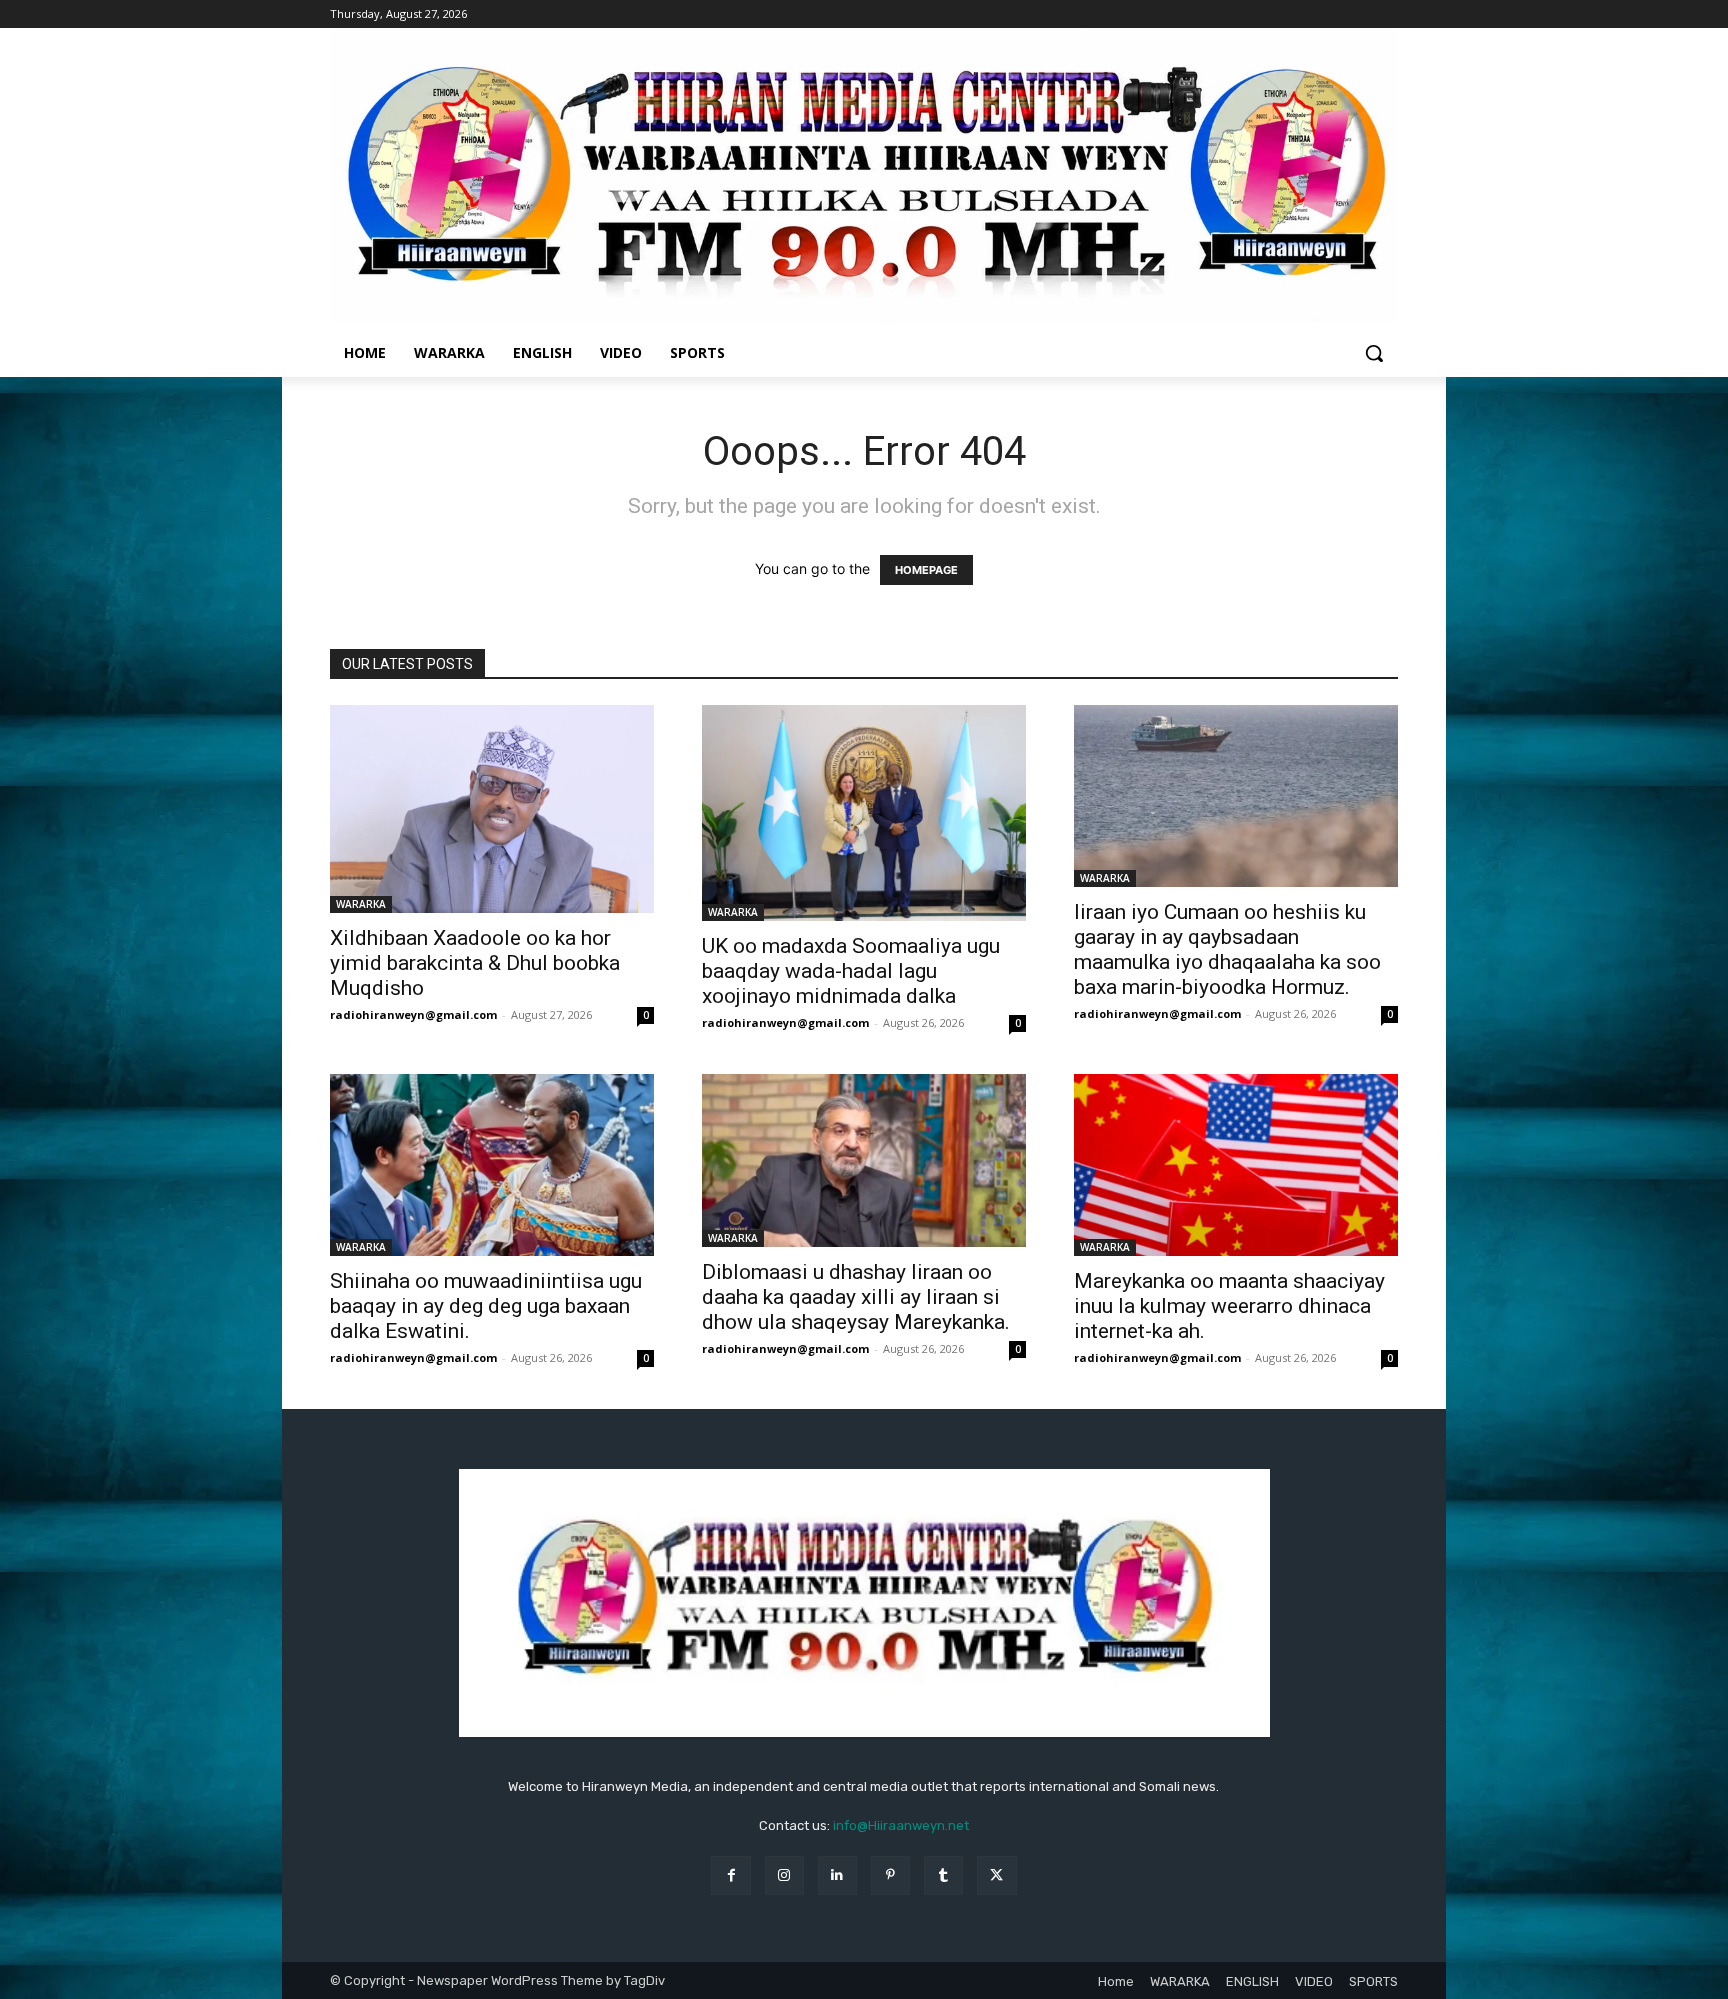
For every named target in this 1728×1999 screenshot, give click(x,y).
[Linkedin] (837, 1875)
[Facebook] (730, 1875)
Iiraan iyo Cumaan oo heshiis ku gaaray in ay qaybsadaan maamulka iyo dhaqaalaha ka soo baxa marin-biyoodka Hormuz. (1227, 949)
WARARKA (361, 904)
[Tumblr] (943, 1875)
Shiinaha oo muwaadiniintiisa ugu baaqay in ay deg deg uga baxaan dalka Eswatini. (486, 1306)
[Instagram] (784, 1875)
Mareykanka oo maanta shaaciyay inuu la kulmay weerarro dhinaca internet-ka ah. (1229, 1306)
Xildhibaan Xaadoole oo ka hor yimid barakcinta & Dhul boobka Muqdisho (475, 963)
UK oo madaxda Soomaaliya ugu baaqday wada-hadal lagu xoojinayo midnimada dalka (851, 971)
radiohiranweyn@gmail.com (413, 1014)
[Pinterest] (890, 1875)
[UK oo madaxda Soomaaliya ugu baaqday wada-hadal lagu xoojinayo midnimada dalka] (864, 813)
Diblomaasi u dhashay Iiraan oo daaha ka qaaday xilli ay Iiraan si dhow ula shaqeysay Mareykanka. (856, 1297)
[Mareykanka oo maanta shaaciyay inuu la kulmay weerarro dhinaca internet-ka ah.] (1236, 1165)
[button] (1374, 353)
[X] (996, 1875)
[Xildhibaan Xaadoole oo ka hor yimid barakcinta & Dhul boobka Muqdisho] (492, 809)
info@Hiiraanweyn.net (901, 1825)
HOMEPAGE (926, 570)
